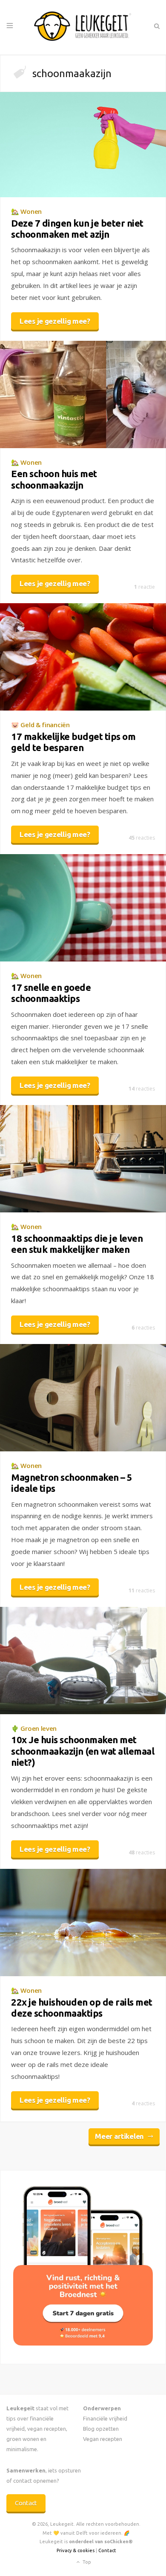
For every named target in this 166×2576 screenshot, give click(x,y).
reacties (142, 838)
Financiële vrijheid (105, 2418)
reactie (145, 587)
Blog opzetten (101, 2429)
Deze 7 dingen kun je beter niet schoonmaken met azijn (77, 229)
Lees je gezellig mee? (55, 321)
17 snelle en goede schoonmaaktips (51, 993)
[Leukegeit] (83, 27)
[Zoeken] (156, 26)
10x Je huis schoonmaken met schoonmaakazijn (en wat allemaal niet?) (83, 1751)
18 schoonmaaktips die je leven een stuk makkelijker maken (77, 1244)
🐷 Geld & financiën (40, 725)
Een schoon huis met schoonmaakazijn (54, 479)
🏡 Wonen (26, 211)
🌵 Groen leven (34, 1728)
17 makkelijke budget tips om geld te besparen (73, 742)
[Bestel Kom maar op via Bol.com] (83, 2343)
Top (86, 2562)
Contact (26, 2503)
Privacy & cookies (76, 2550)
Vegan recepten (103, 2439)
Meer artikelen (119, 2136)
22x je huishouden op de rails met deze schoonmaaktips (82, 2008)
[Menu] (10, 26)
